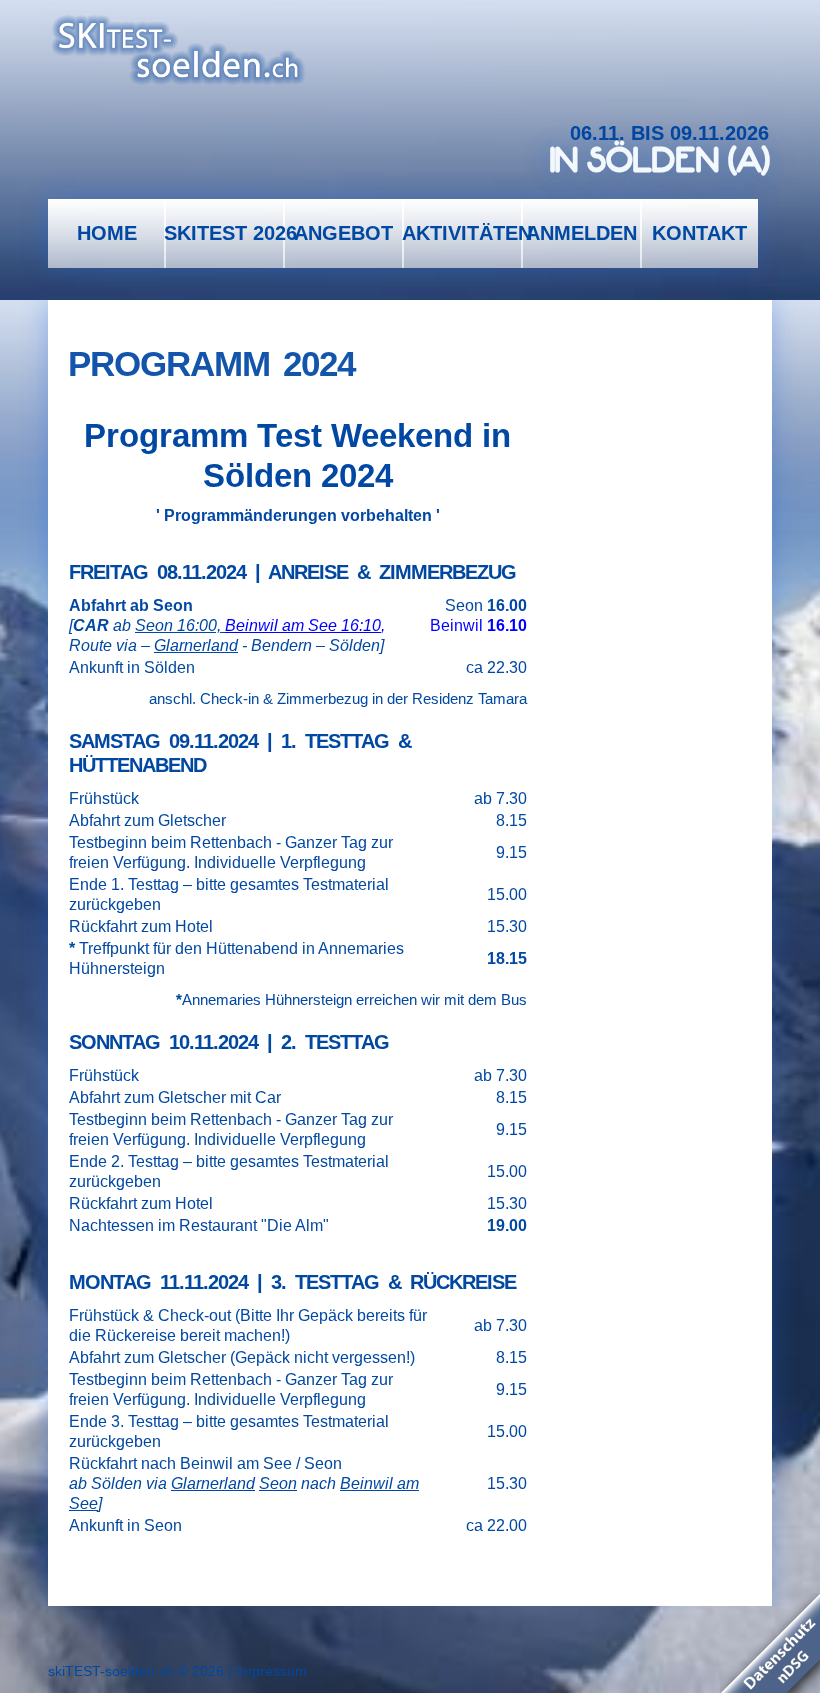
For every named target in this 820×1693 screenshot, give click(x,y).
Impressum (271, 1671)
